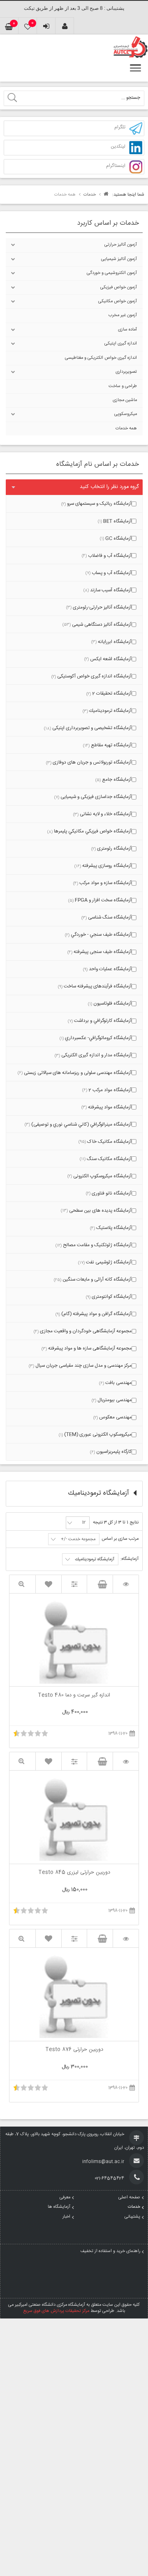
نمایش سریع (22, 1584)
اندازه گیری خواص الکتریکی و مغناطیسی (101, 358)
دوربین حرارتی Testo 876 (74, 2050)
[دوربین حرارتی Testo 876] (126, 1939)
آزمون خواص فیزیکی (119, 287)
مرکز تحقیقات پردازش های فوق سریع (56, 2311)
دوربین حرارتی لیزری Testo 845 (74, 1873)
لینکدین (118, 147)
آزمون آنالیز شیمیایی (119, 259)
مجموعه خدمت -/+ (78, 1539)
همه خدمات (126, 429)
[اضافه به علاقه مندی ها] (49, 1584)
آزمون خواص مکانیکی (118, 301)
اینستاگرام (116, 166)
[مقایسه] (74, 1584)
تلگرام (120, 128)
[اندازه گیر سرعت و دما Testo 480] (126, 1584)
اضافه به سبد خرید (100, 1584)
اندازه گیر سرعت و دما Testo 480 (74, 1696)
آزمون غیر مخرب (123, 315)
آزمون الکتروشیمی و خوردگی (112, 273)
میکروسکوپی (126, 414)
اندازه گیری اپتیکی (121, 344)
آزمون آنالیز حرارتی (121, 245)
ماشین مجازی (125, 400)
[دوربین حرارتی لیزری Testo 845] (126, 1761)
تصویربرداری (126, 372)
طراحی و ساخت (123, 386)
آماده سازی (127, 330)
